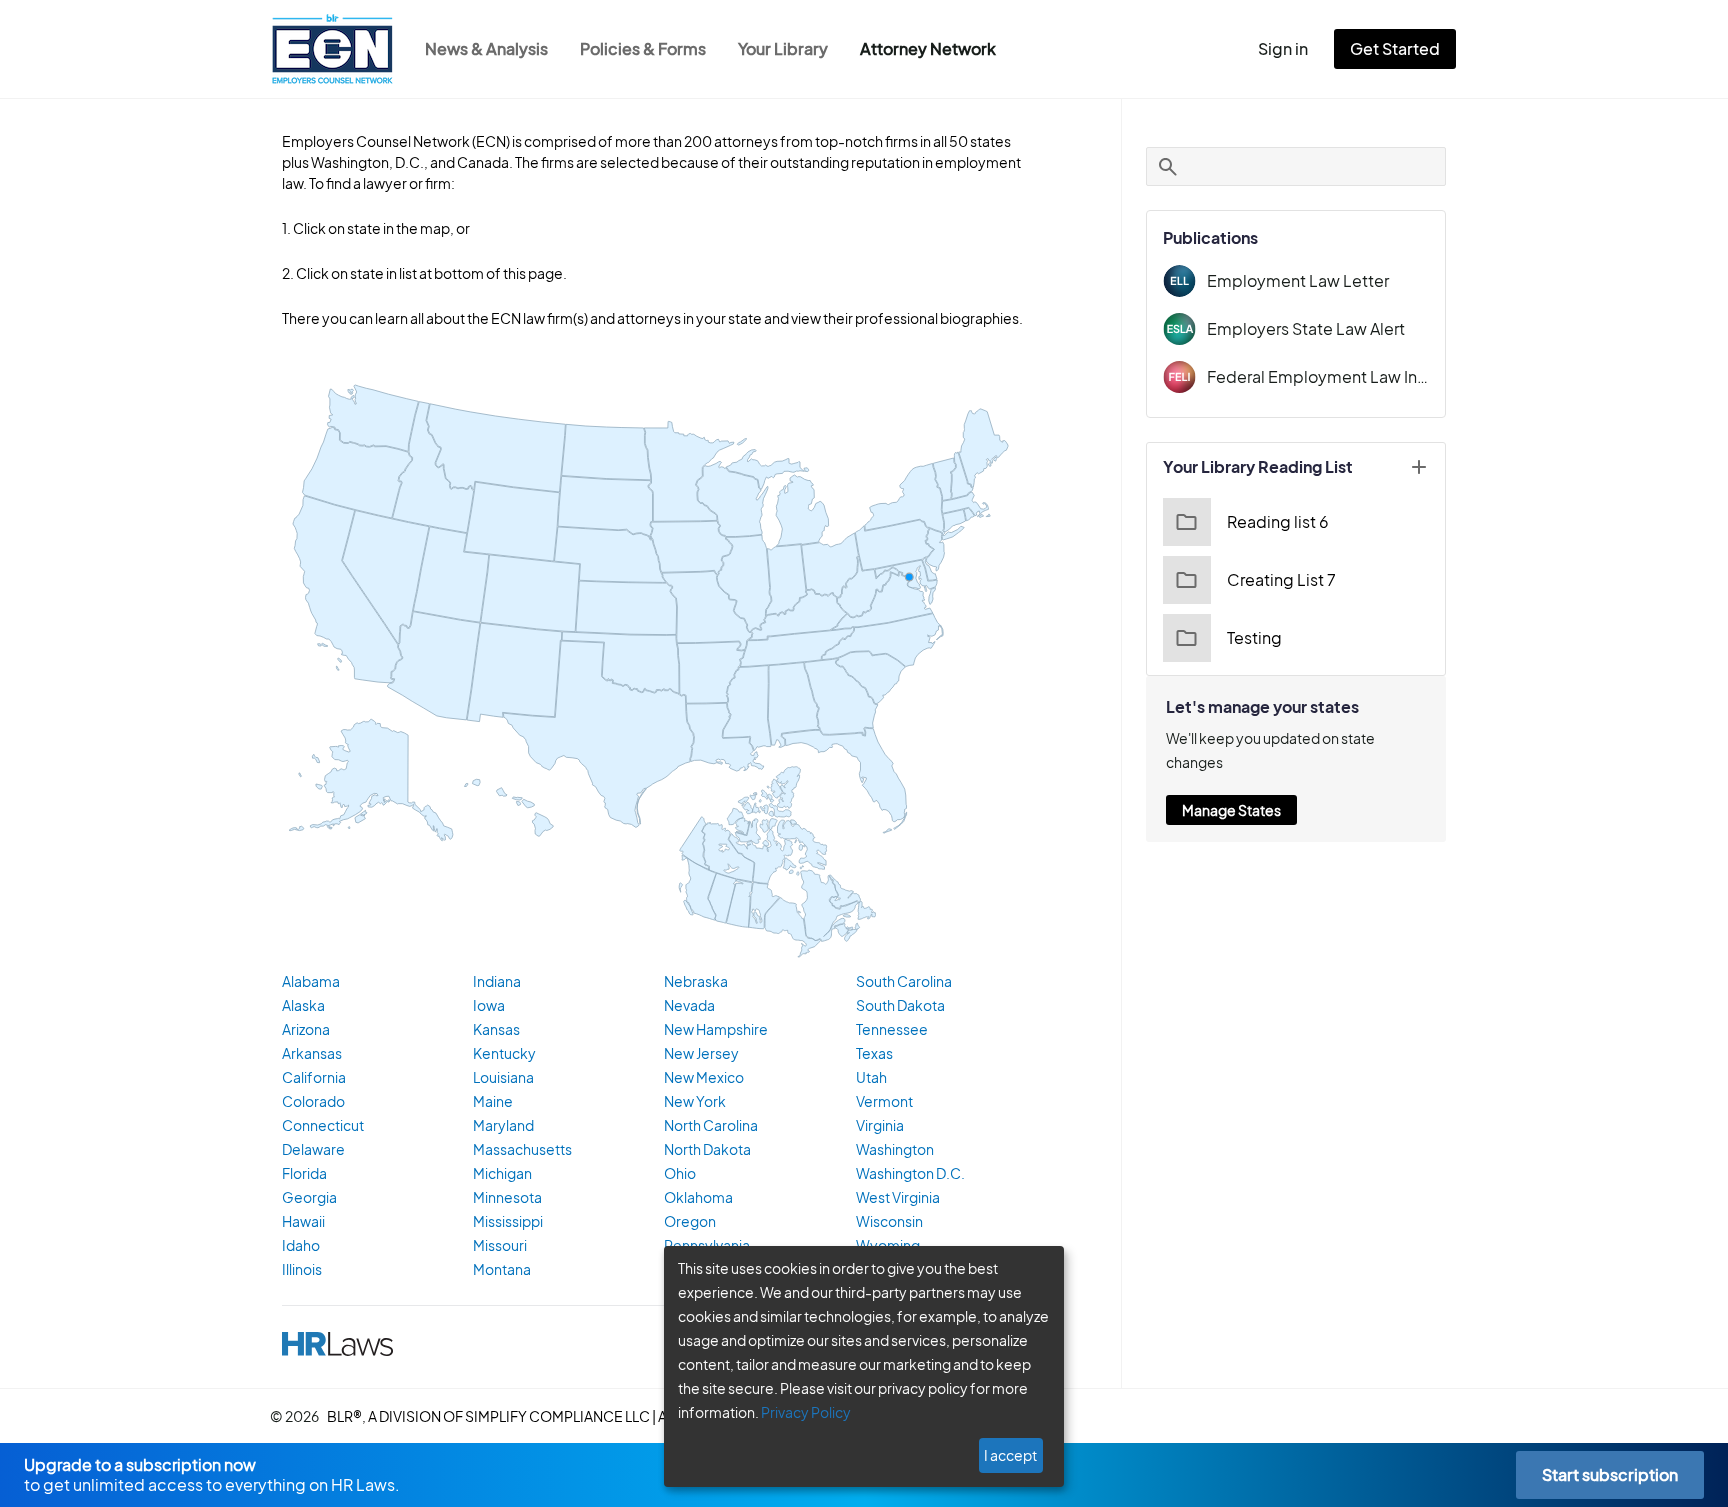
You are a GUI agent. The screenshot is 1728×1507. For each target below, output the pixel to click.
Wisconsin (889, 1221)
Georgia (309, 1197)
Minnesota (507, 1197)
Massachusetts (522, 1149)
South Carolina (904, 981)
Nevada (689, 1005)
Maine (493, 1101)
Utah (871, 1077)
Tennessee (892, 1029)
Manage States (1231, 810)
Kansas (496, 1029)
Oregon (690, 1221)
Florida (304, 1173)
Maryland (503, 1125)
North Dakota (707, 1149)
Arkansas (312, 1053)
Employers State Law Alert (1306, 328)
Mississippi (508, 1221)
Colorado (313, 1101)
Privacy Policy (806, 1412)
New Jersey (701, 1053)
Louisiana (503, 1077)
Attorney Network (928, 48)
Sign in (1283, 48)
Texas (874, 1053)
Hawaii (303, 1221)
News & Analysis (486, 48)
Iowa (489, 1005)
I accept (1010, 1455)
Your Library (783, 48)
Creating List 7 (1281, 579)
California (314, 1077)
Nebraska (696, 981)
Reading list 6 (1278, 521)
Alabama (311, 981)
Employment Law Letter (1298, 280)
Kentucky (504, 1053)
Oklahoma (698, 1197)
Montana (502, 1269)
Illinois (302, 1269)
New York (695, 1101)
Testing (1254, 637)
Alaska (303, 1005)
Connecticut (323, 1125)
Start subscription (1610, 1474)
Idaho (301, 1245)
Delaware (313, 1149)
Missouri (500, 1245)
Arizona (306, 1029)
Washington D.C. (910, 1173)
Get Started (1395, 48)
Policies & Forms (643, 48)
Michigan (502, 1173)
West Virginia (898, 1197)
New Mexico (704, 1077)
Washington (895, 1149)
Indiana (497, 981)
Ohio (680, 1173)
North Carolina (711, 1125)
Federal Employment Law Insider (1318, 376)
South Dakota (900, 1005)
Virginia (880, 1125)
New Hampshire (716, 1029)
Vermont (884, 1101)
